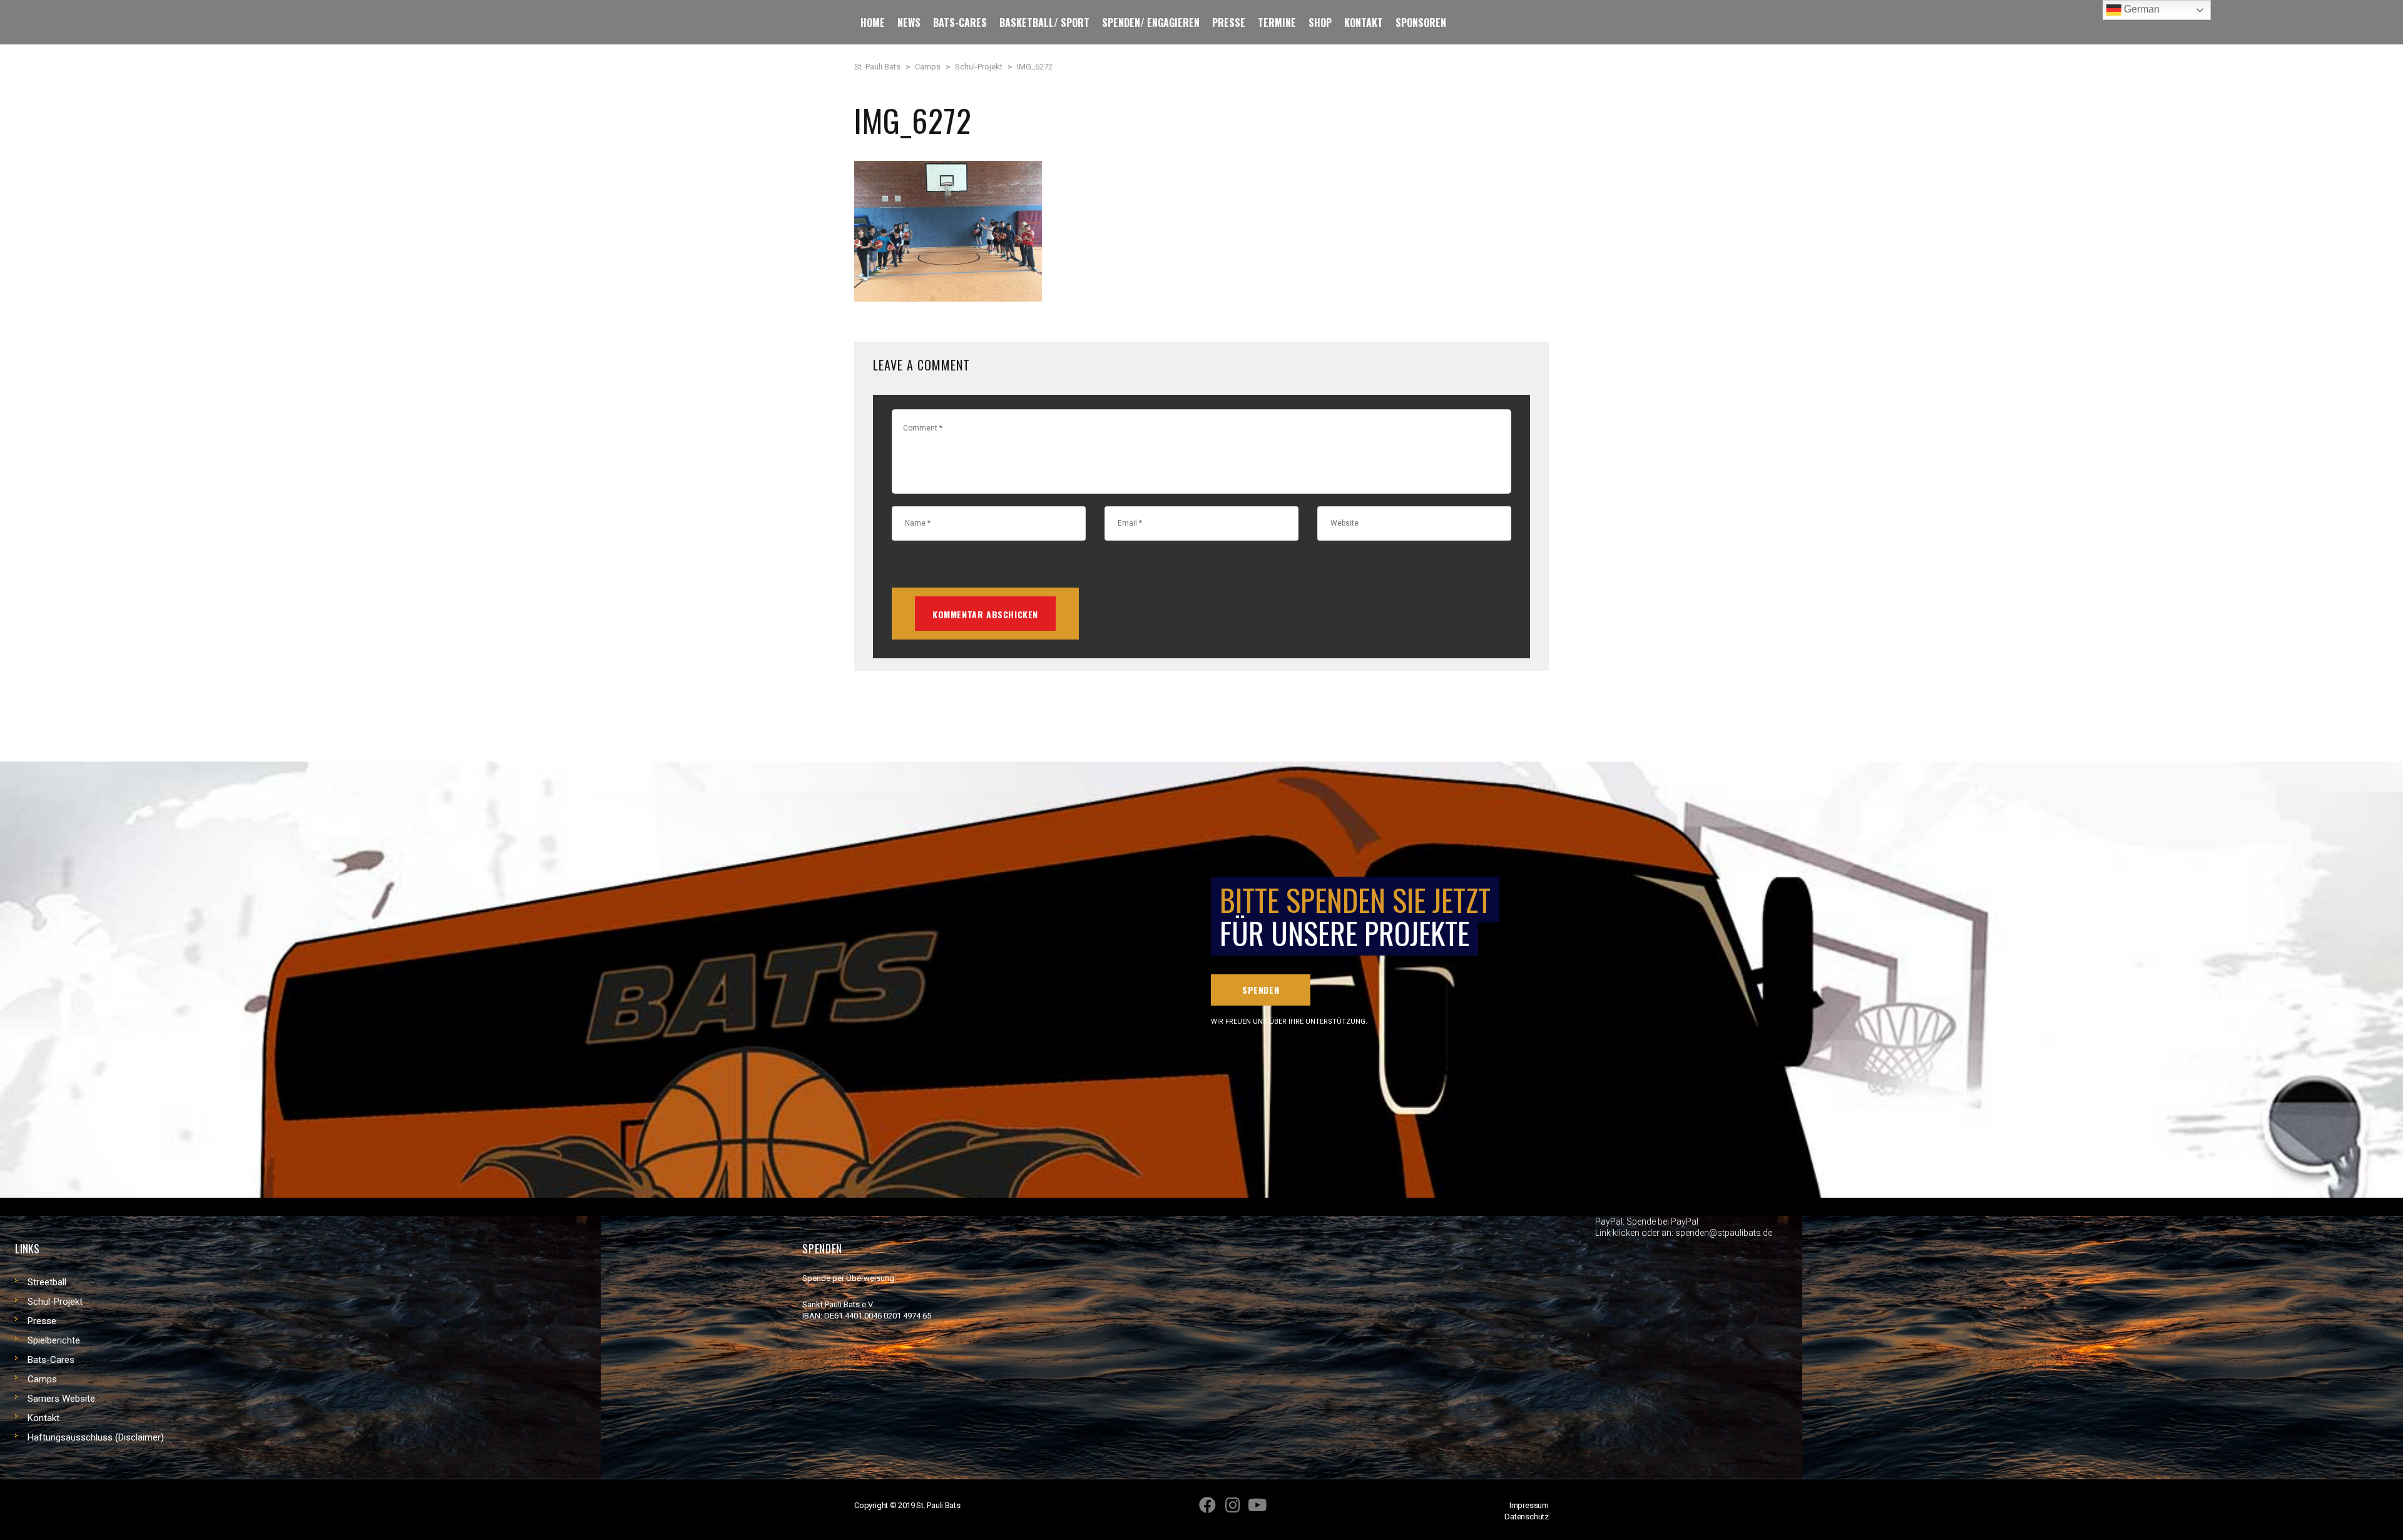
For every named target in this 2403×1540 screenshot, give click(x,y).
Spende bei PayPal (1662, 1221)
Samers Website (61, 1399)
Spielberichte (54, 1340)
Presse (42, 1321)
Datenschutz (1527, 1517)
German (2140, 9)
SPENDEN (1261, 990)
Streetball (47, 1282)
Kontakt (43, 1418)
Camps (42, 1379)
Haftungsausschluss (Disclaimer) (96, 1437)
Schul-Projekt (55, 1302)
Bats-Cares (51, 1360)
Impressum (1529, 1505)
